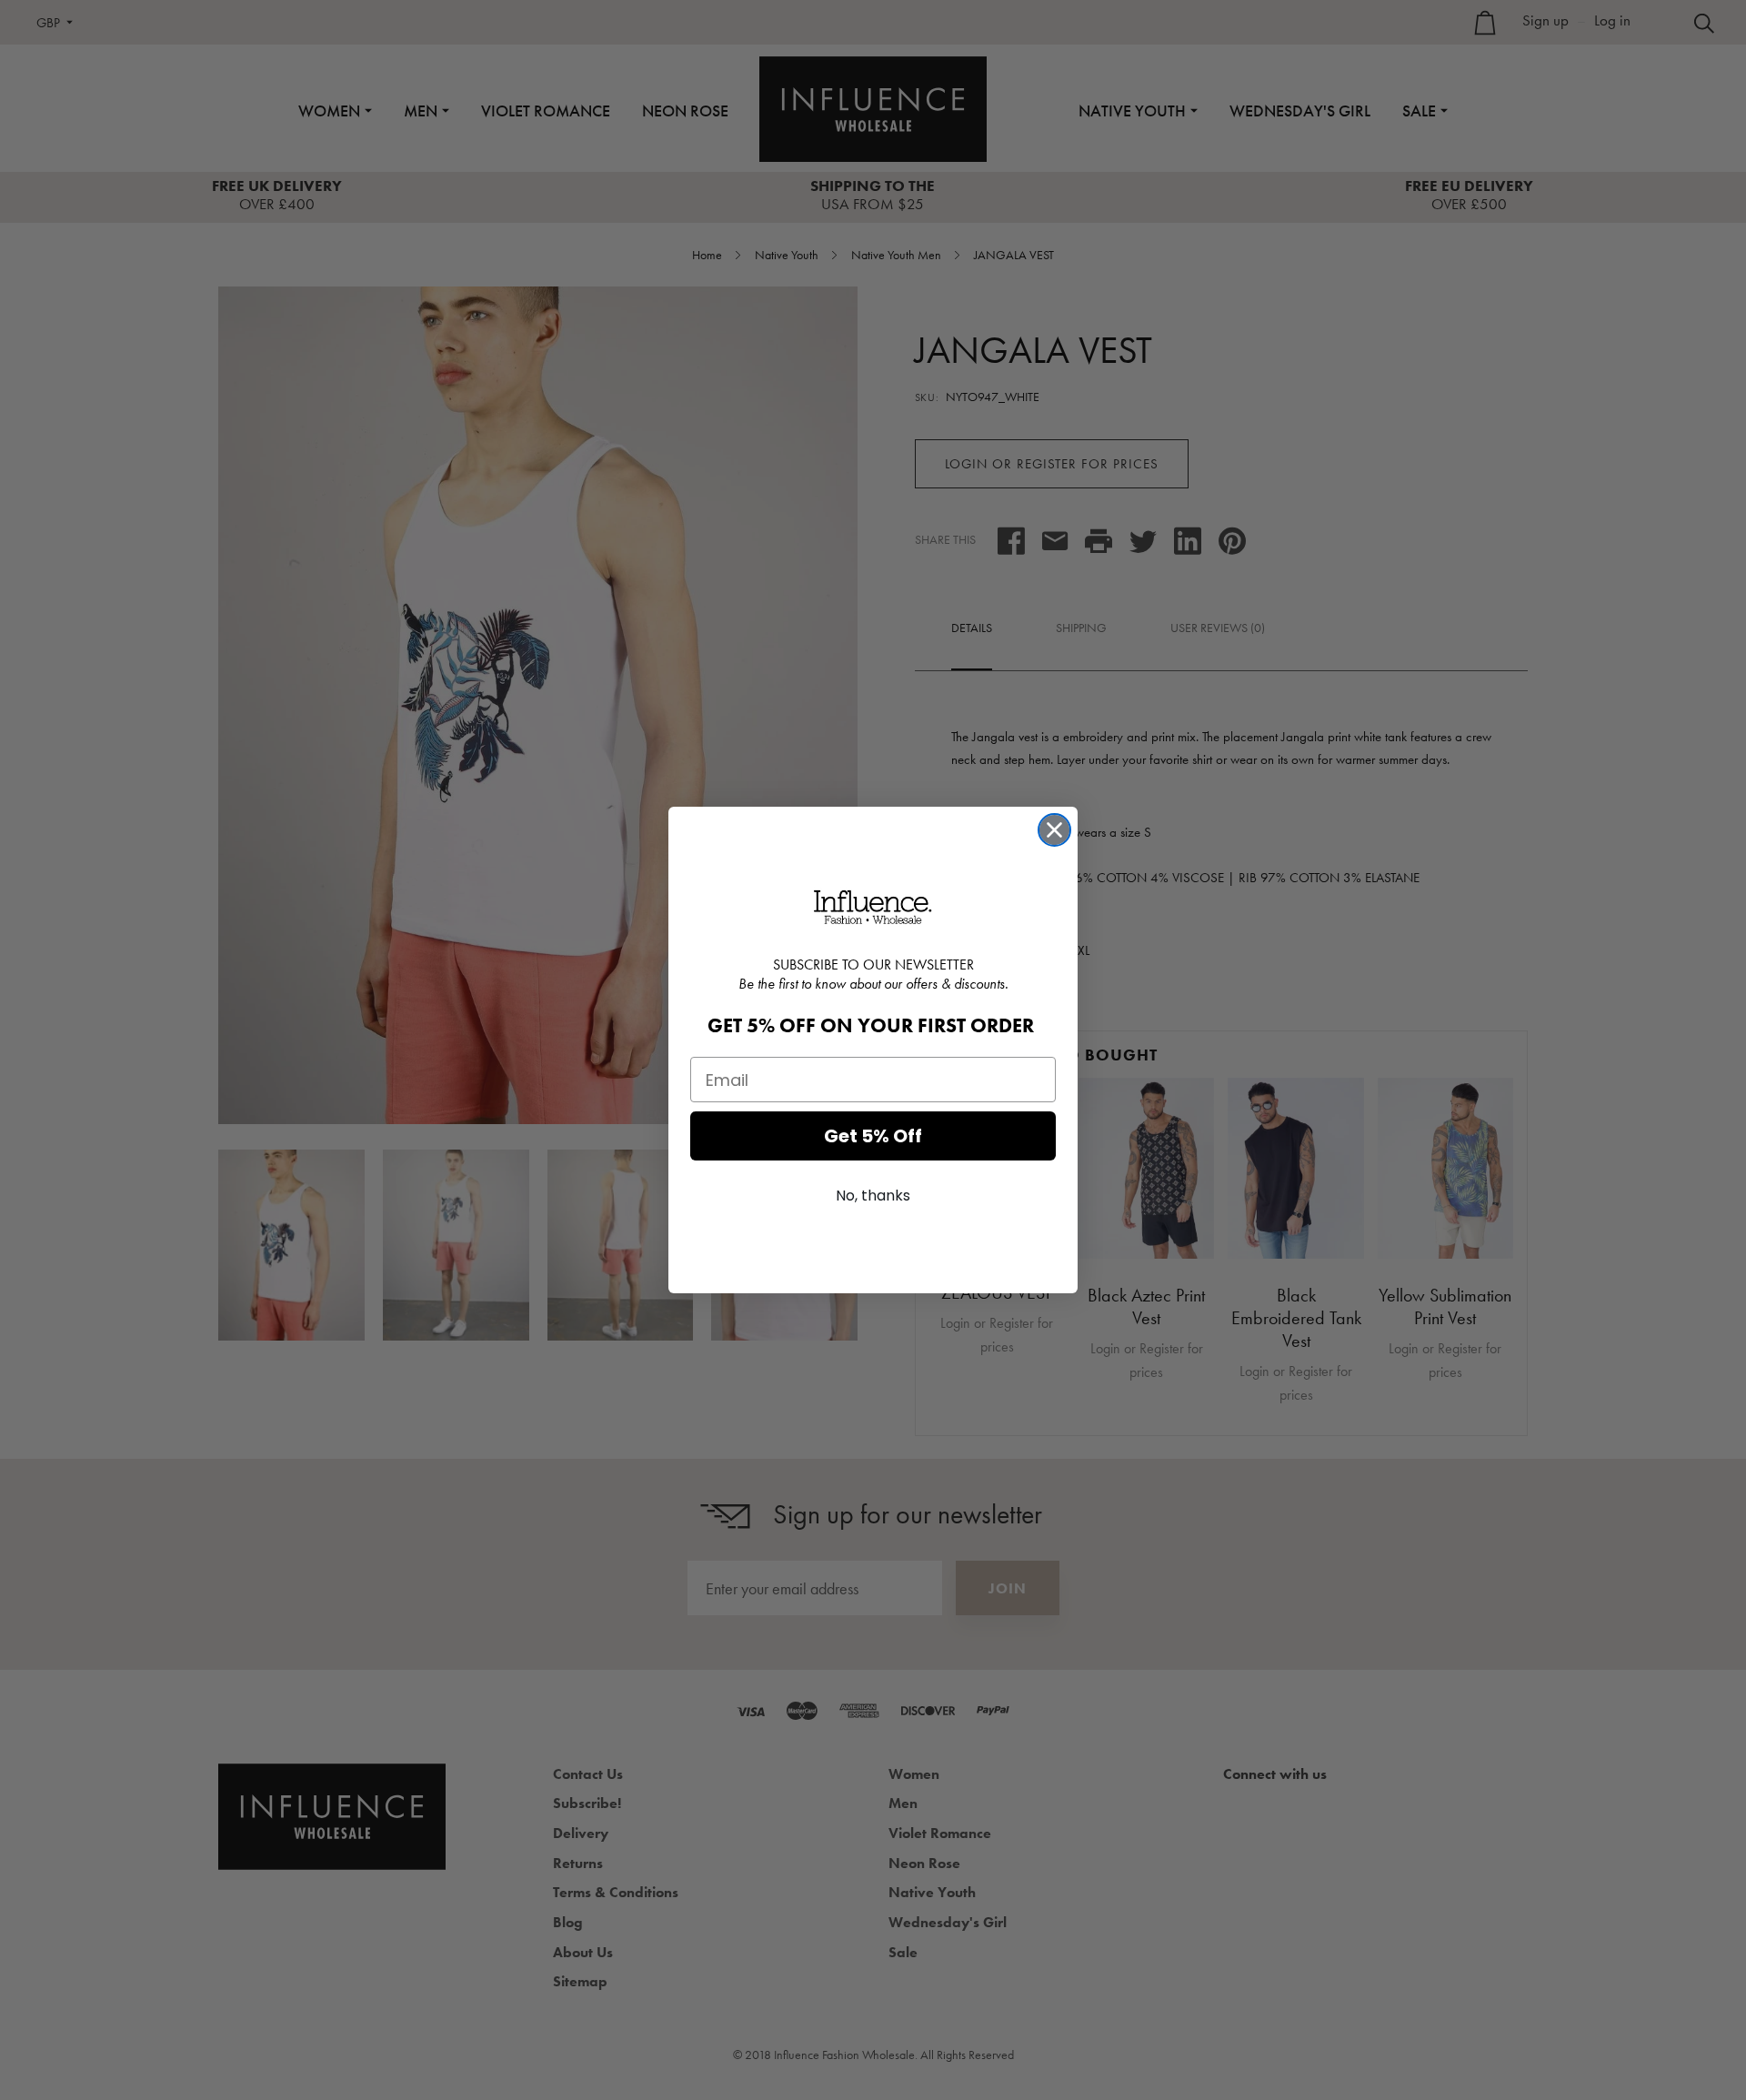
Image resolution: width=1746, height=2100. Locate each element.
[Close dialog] (1054, 830)
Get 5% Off (873, 1136)
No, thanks (873, 1196)
